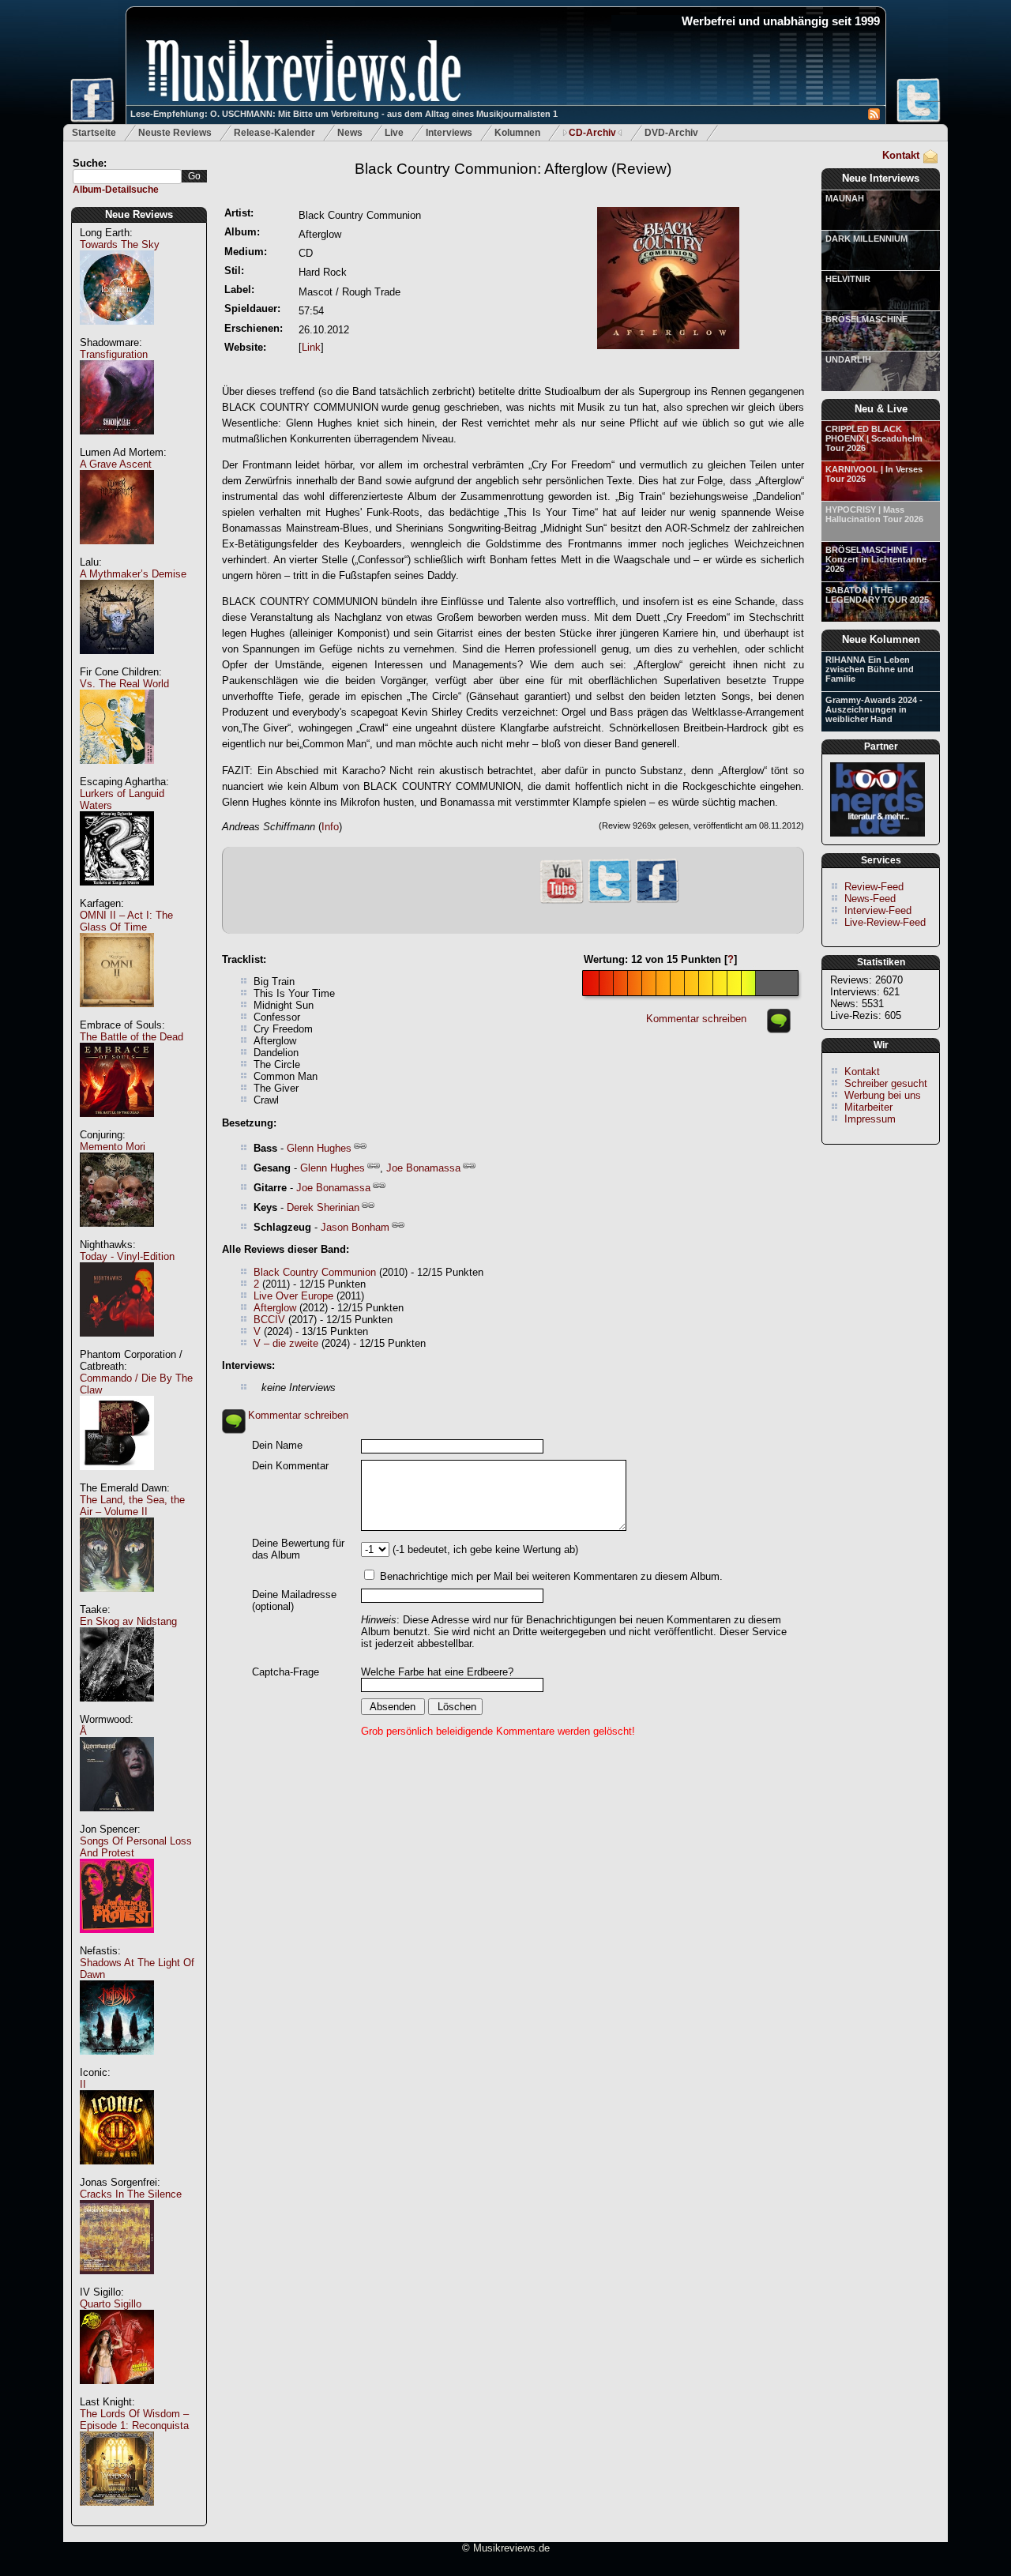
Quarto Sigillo (111, 2304)
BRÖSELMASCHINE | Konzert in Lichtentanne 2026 (876, 559)
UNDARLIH (848, 359)
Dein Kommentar (290, 1466)
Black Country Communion (315, 1272)
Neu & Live (881, 409)
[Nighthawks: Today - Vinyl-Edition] (117, 1345)
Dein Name (277, 1445)
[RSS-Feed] (874, 117)
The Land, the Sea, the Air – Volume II (132, 1506)
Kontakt (901, 155)
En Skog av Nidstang (128, 1621)
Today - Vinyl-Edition (127, 1256)
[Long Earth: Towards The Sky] (117, 333)
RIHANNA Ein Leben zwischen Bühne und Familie (870, 669)
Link (311, 347)
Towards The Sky (120, 244)
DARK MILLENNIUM (866, 239)
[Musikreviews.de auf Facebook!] (657, 901)
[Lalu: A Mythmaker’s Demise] (117, 662)
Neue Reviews (139, 214)
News (350, 133)
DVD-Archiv (671, 133)
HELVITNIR (848, 279)
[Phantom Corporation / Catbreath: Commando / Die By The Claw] (117, 1478)
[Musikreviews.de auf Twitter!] (610, 901)
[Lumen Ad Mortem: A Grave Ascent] (117, 553)
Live (394, 133)
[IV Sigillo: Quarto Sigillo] (117, 2392)
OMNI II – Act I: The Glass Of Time (126, 921)
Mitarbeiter (868, 1107)
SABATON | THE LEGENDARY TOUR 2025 (877, 595)
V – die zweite (286, 1343)
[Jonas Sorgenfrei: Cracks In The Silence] (117, 2283)
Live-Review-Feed (885, 922)
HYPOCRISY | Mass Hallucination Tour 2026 (874, 514)
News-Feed (870, 899)
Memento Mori (113, 1147)
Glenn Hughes (319, 1148)
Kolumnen (517, 133)
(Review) (513, 169)
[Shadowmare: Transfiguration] (117, 443)
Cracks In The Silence (131, 2194)
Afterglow (275, 1308)
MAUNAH (845, 198)
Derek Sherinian (323, 1207)
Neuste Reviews (175, 133)
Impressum (870, 1119)
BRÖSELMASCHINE (866, 319)
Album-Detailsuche (116, 190)
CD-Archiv (592, 133)
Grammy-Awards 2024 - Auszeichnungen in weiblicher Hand (874, 709)
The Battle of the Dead (132, 1037)
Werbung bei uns (883, 1095)
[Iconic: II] (117, 2173)
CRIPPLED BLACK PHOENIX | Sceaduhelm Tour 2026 (874, 438)
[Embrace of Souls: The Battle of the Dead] (117, 1125)
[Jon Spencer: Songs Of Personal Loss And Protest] (117, 1941)
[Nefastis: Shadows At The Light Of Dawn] (117, 2063)
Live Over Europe (293, 1296)
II (83, 2084)
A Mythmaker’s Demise (133, 574)
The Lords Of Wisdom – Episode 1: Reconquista (134, 2420)
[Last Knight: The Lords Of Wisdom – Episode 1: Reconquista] (117, 2514)
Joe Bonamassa (423, 1168)
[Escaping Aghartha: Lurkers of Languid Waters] (117, 894)
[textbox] (127, 177)
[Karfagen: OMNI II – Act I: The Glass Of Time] (117, 1015)
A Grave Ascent (116, 464)
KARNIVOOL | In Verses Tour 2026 (874, 474)
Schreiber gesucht (886, 1083)
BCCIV (269, 1320)
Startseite (94, 133)
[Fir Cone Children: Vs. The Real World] (117, 772)
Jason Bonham (355, 1227)
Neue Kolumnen (881, 639)
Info (330, 827)
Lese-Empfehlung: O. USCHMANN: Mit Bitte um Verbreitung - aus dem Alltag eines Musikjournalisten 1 (344, 114)
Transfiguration (114, 354)
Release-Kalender (274, 133)
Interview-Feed (878, 910)
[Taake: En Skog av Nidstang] (117, 1710)
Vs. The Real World (124, 684)
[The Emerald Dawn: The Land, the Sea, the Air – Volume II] (117, 1600)
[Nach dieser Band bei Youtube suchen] (562, 902)
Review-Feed (874, 887)
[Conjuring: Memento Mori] (117, 1235)
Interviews (449, 133)
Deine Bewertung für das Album (298, 1549)
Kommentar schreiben (696, 1019)
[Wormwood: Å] (117, 1820)
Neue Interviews (881, 178)
